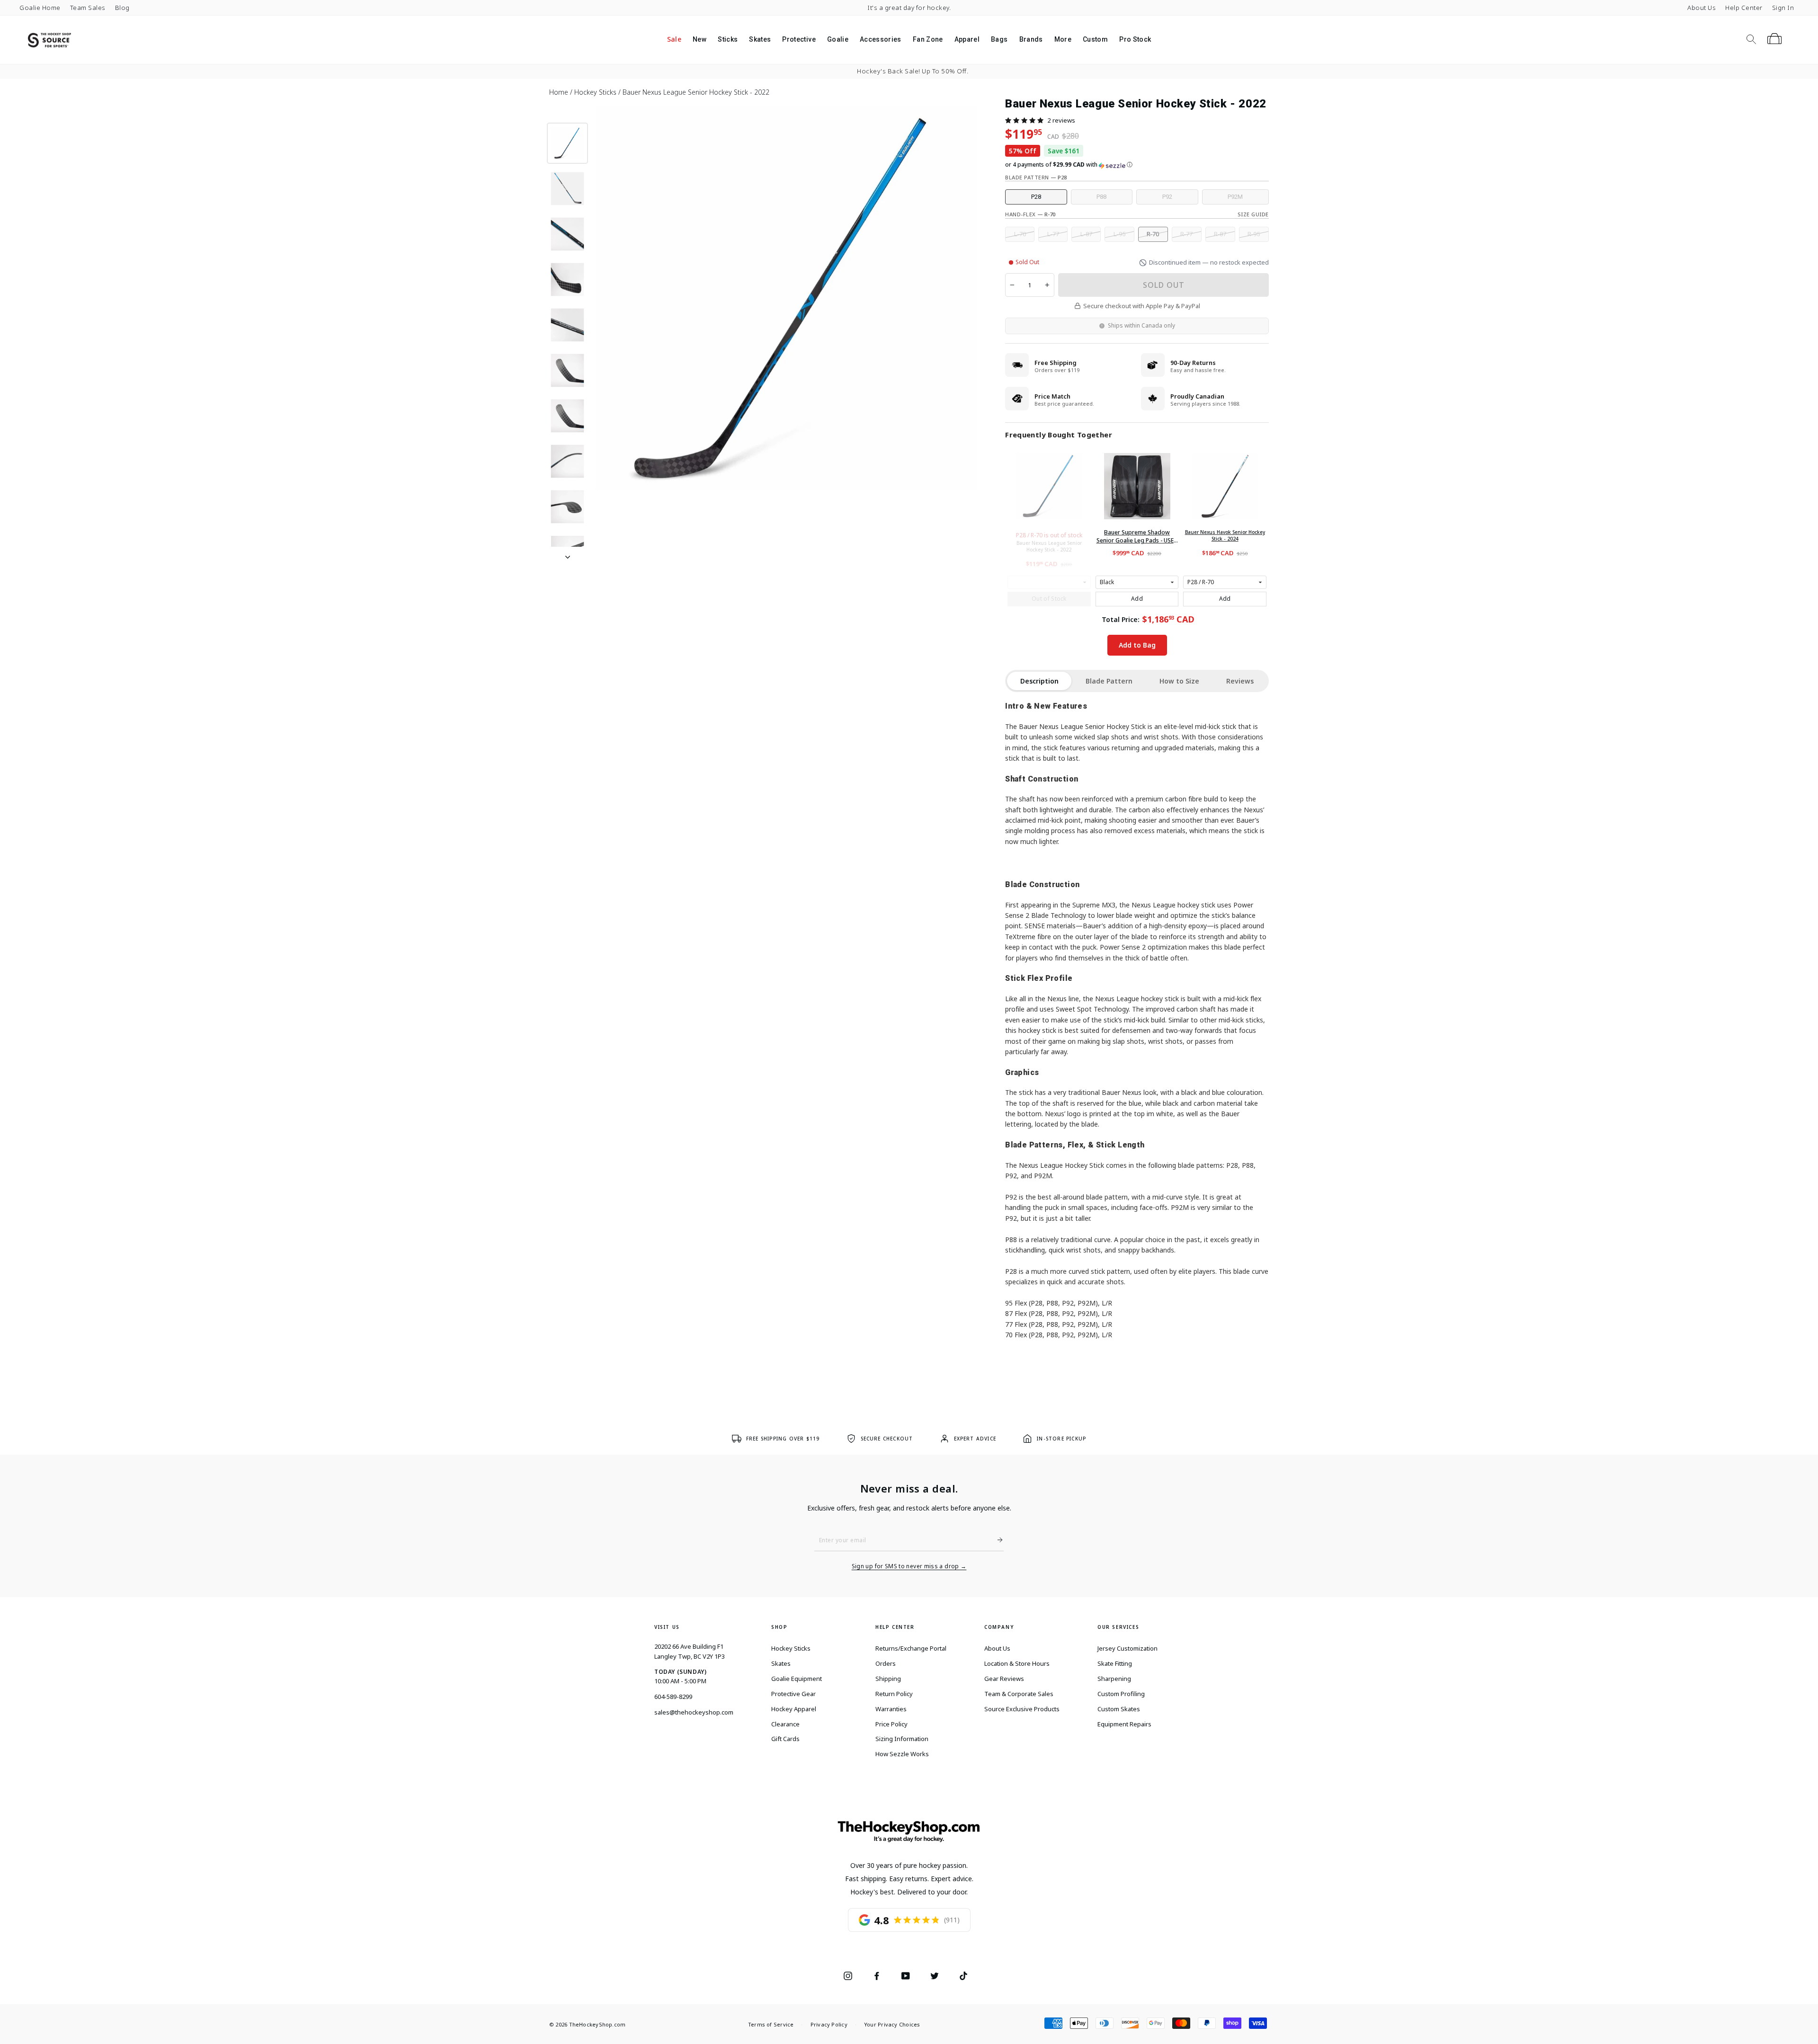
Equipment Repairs (1124, 1724)
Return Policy (894, 1694)
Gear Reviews (1004, 1679)
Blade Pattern (1036, 177)
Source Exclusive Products (1022, 1709)
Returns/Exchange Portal (911, 1648)
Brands (1031, 39)
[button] (1024, 120)
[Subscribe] (996, 1540)
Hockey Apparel (794, 1709)
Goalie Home (40, 8)
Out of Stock (1049, 599)
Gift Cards (785, 1739)
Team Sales (88, 8)
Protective (799, 39)
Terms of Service (771, 2024)
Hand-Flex (1030, 214)
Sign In (1783, 8)
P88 (1101, 197)
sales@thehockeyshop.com (694, 1712)
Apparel (967, 39)
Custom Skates (1119, 1709)
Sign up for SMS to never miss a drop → (909, 1566)
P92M (1235, 197)
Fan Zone (928, 39)
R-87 (1220, 234)
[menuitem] (674, 40)
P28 (1036, 197)
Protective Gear (793, 1694)
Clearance (785, 1724)
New (700, 39)
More (1063, 39)
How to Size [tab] (1179, 681)
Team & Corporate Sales (1019, 1694)
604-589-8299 (673, 1697)
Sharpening (1114, 1679)
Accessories (881, 39)
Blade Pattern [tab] (1109, 681)
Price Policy (891, 1724)
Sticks (728, 39)
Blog (122, 8)
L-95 (1119, 234)
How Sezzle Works (902, 1754)
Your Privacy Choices (892, 2024)
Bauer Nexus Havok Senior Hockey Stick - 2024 (1225, 535)
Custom (1095, 39)
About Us (1702, 8)
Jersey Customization (1127, 1648)
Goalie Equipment (797, 1679)
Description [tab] (1039, 681)
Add (1137, 599)
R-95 (1254, 234)
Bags (999, 39)
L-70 (1020, 234)
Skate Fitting (1115, 1663)
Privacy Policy (829, 2024)
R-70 (1153, 234)
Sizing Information (902, 1739)
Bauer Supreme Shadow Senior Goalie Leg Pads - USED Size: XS (1137, 537)
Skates (760, 39)
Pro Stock (1135, 39)
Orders (886, 1663)
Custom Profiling (1121, 1694)
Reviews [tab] (1240, 681)
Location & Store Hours (1017, 1663)
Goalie (838, 39)
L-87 (1086, 234)
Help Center (1744, 8)
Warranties (891, 1709)
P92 (1167, 197)
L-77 (1053, 234)
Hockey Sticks (791, 1648)
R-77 (1186, 234)
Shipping (888, 1679)
